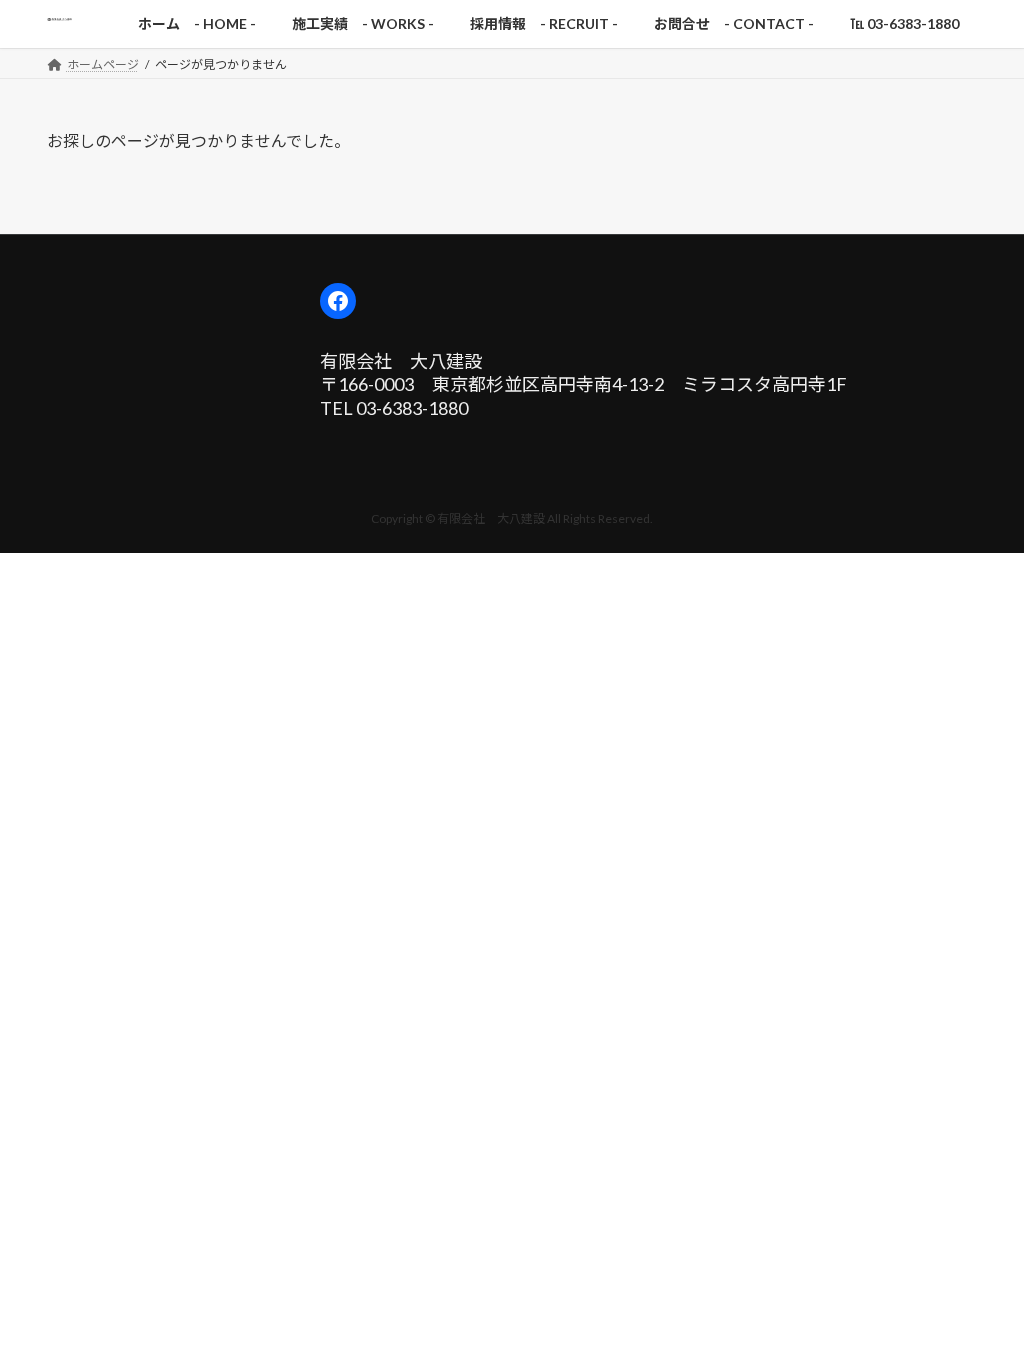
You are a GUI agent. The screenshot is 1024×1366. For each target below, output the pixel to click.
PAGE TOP (980, 1306)
